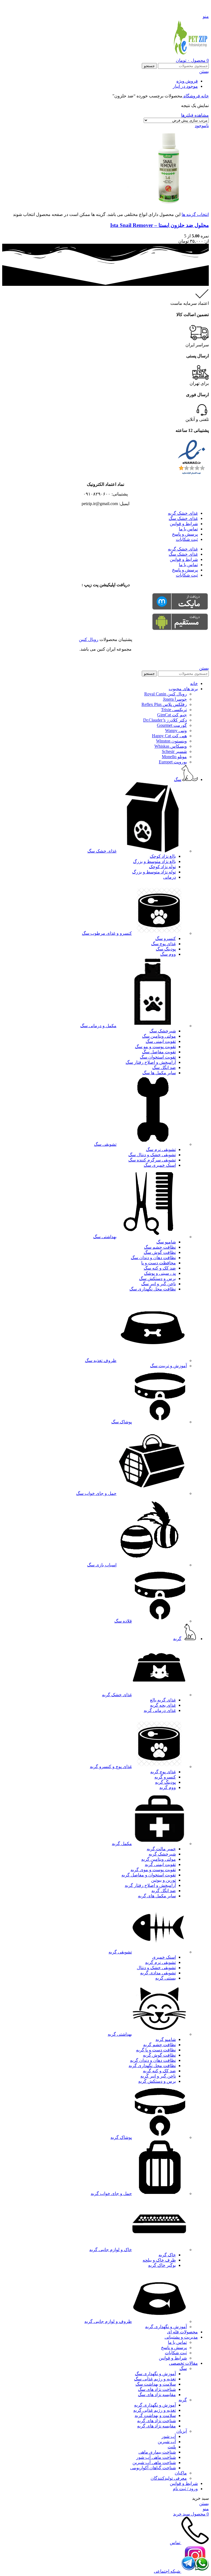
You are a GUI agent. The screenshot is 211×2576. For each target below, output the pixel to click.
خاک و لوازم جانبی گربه (111, 2250)
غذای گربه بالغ (163, 1700)
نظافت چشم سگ (160, 1247)
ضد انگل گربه (164, 1891)
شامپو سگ (166, 1242)
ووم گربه (168, 1787)
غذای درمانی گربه (160, 1710)
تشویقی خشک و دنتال (156, 1968)
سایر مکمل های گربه (157, 1896)
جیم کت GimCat (172, 715)
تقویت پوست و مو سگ (155, 1047)
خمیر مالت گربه (161, 1849)
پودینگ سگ (166, 949)
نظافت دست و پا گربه (156, 2050)
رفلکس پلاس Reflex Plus (164, 704)
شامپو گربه (166, 2039)
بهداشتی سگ (105, 1237)
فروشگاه (191, 96)
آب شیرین (167, 2442)
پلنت (172, 2447)
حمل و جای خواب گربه (111, 2193)
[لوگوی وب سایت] (190, 55)
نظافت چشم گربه (159, 2045)
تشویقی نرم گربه (160, 1962)
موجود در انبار (185, 86)
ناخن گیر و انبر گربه (158, 2076)
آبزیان (182, 2431)
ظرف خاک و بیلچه (159, 2260)
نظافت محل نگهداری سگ (153, 1289)
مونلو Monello (174, 757)
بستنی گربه (166, 1978)
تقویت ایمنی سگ (161, 1041)
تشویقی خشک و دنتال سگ (152, 1155)
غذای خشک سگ (183, 518)
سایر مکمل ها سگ (159, 1073)
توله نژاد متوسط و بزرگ (154, 872)
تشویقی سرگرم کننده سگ (152, 1160)
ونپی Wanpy (176, 731)
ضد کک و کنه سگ (160, 1268)
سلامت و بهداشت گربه (155, 2415)
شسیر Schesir (174, 751)
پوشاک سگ (122, 1422)
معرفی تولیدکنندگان (169, 2478)
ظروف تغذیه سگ (101, 1360)
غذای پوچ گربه (163, 1772)
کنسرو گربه (165, 1777)
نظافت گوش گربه (159, 2055)
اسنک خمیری (164, 1957)
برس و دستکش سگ (157, 1279)
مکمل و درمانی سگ (98, 1026)
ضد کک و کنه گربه (159, 2071)
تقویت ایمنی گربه (160, 1864)
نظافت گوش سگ (160, 1252)
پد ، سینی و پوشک (160, 1273)
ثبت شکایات (187, 539)
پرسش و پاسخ (185, 534)
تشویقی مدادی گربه (158, 1973)
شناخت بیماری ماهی (157, 2452)
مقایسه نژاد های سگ (157, 2395)
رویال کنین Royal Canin (166, 694)
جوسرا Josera (175, 699)
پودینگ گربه (165, 1782)
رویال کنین (89, 639)
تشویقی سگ (105, 1144)
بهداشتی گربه (120, 2034)
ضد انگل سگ (164, 1068)
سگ (183, 2368)
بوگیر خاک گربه (162, 2265)
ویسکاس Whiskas (171, 746)
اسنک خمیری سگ (160, 1165)
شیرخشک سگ (163, 1031)
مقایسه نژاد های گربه (156, 2426)
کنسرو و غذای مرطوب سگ (107, 933)
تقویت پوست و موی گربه (153, 1870)
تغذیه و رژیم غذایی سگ (155, 2379)
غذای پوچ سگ (163, 944)
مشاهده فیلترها (195, 115)
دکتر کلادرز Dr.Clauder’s (165, 720)
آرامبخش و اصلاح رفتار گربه (150, 1885)
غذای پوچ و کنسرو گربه (111, 1767)
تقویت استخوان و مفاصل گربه (149, 1875)
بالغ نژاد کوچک (163, 856)
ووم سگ (168, 954)
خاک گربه (167, 2255)
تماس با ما (188, 529)
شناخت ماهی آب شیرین (154, 2463)
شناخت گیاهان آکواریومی (153, 2468)
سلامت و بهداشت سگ (156, 2384)
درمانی (170, 877)
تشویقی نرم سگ (161, 1149)
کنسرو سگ (166, 938)
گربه (183, 2400)
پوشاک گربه (121, 2137)
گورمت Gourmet (172, 725)
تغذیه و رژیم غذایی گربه (155, 2410)
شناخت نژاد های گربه (156, 2421)
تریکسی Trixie (174, 710)
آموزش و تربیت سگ (168, 1366)
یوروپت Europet (173, 762)
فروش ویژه (187, 81)
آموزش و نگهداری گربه (166, 2327)
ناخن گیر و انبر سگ (159, 1284)
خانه (204, 96)
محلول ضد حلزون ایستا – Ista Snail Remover (159, 225)
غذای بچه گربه (163, 1705)
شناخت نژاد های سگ (157, 2389)
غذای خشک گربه (183, 513)
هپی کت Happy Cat (169, 736)
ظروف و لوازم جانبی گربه (108, 2321)
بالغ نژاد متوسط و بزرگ (154, 861)
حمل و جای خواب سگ (96, 1493)
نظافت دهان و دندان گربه (153, 2060)
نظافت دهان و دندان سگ (153, 1258)
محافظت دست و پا (159, 1263)
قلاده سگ (123, 1621)
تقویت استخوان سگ (158, 1057)
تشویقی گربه (120, 1952)
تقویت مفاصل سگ (159, 1052)
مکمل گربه (122, 1844)
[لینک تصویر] (192, 475)
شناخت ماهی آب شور (156, 2457)
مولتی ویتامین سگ (159, 1036)
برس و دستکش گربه (157, 2081)
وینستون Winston (171, 741)
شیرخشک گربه (162, 1854)
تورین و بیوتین (163, 1880)
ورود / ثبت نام (185, 2489)
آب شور (169, 2436)
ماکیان (181, 2473)
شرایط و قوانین (184, 524)
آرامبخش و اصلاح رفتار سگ (151, 1062)
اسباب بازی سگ (102, 1565)
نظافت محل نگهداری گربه (152, 2066)
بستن (204, 71)
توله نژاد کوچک (162, 867)
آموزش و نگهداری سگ (155, 2374)
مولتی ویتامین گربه (159, 1859)
